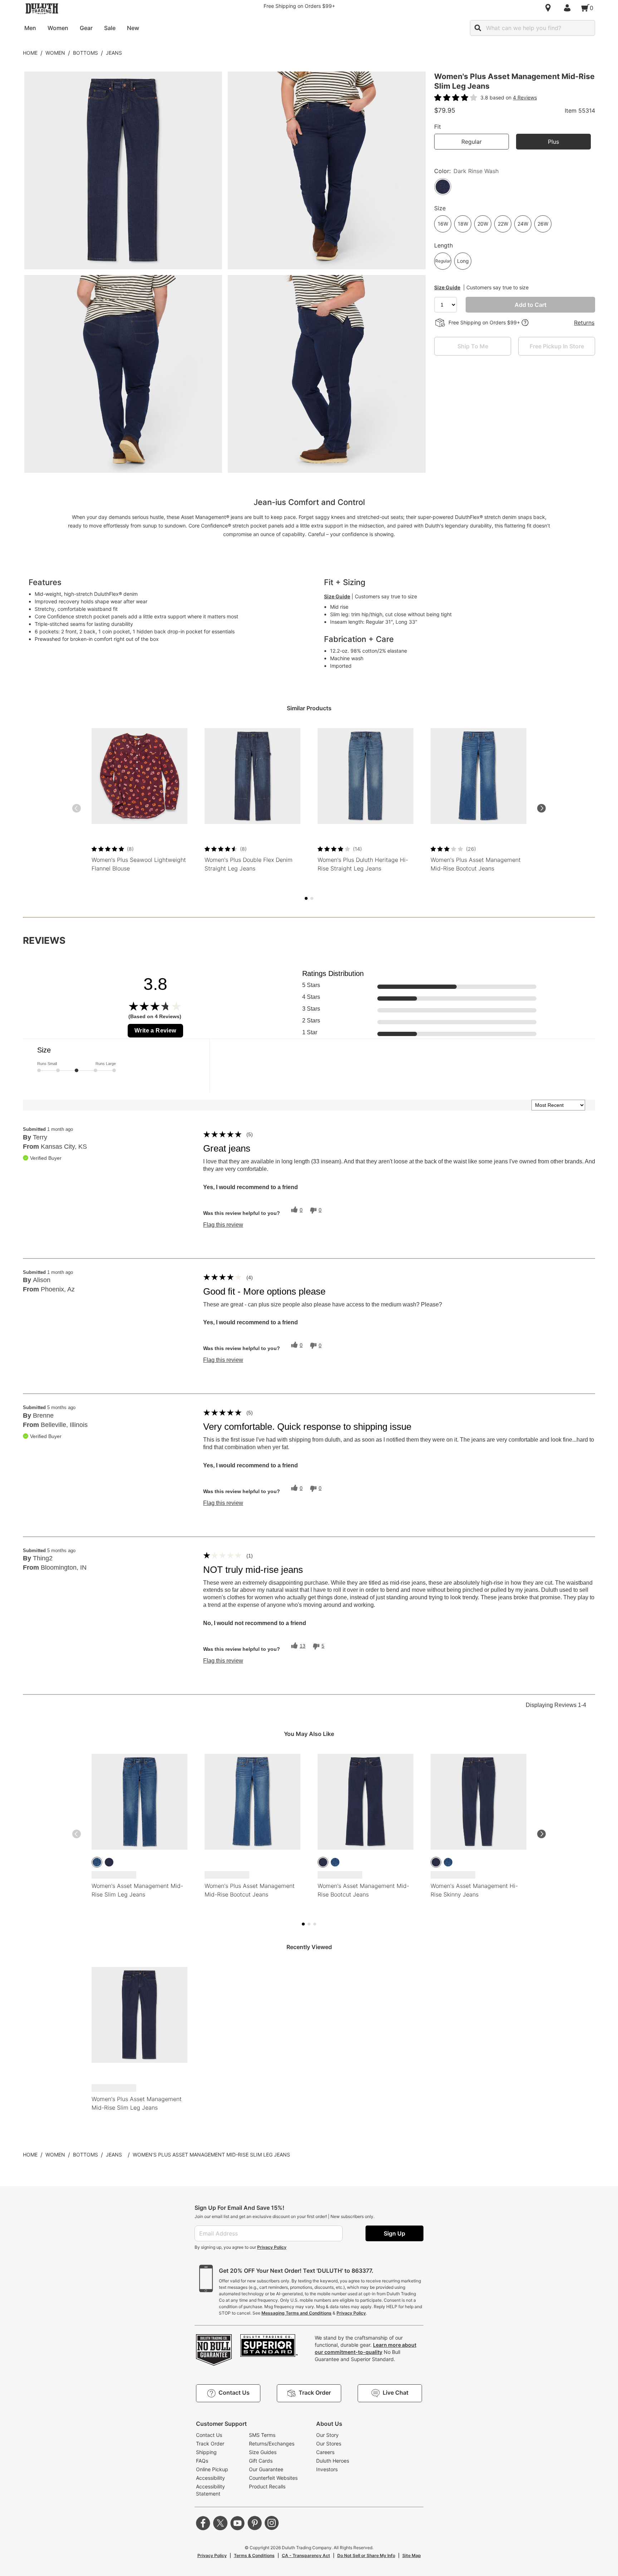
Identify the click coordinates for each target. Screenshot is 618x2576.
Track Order (210, 2443)
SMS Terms (262, 2435)
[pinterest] (255, 2523)
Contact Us (209, 2435)
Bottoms (85, 53)
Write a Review (155, 1031)
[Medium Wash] (97, 1862)
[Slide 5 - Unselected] (312, 898)
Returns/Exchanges (272, 2443)
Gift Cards (261, 2461)
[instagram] (272, 2523)
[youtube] (237, 2523)
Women (55, 53)
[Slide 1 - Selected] (306, 898)
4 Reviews (525, 97)
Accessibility (210, 2478)
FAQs (202, 2461)
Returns (584, 323)
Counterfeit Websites (273, 2478)
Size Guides (263, 2452)
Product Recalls (267, 2486)
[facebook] (203, 2523)
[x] (220, 2523)
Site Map (412, 2555)
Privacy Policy (272, 2247)
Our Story (327, 2435)
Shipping (206, 2452)
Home (30, 53)
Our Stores (329, 2443)
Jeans (114, 53)
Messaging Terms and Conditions (296, 2313)
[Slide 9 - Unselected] (315, 1924)
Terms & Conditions (254, 2555)
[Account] (569, 8)
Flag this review (223, 1225)
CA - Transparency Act (306, 2555)
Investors (327, 2469)
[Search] (478, 28)
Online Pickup (212, 2469)
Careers (325, 2452)
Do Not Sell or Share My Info (366, 2555)
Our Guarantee (266, 2469)
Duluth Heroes (333, 2461)
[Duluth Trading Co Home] (42, 9)
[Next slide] (541, 808)
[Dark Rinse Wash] (109, 1862)
